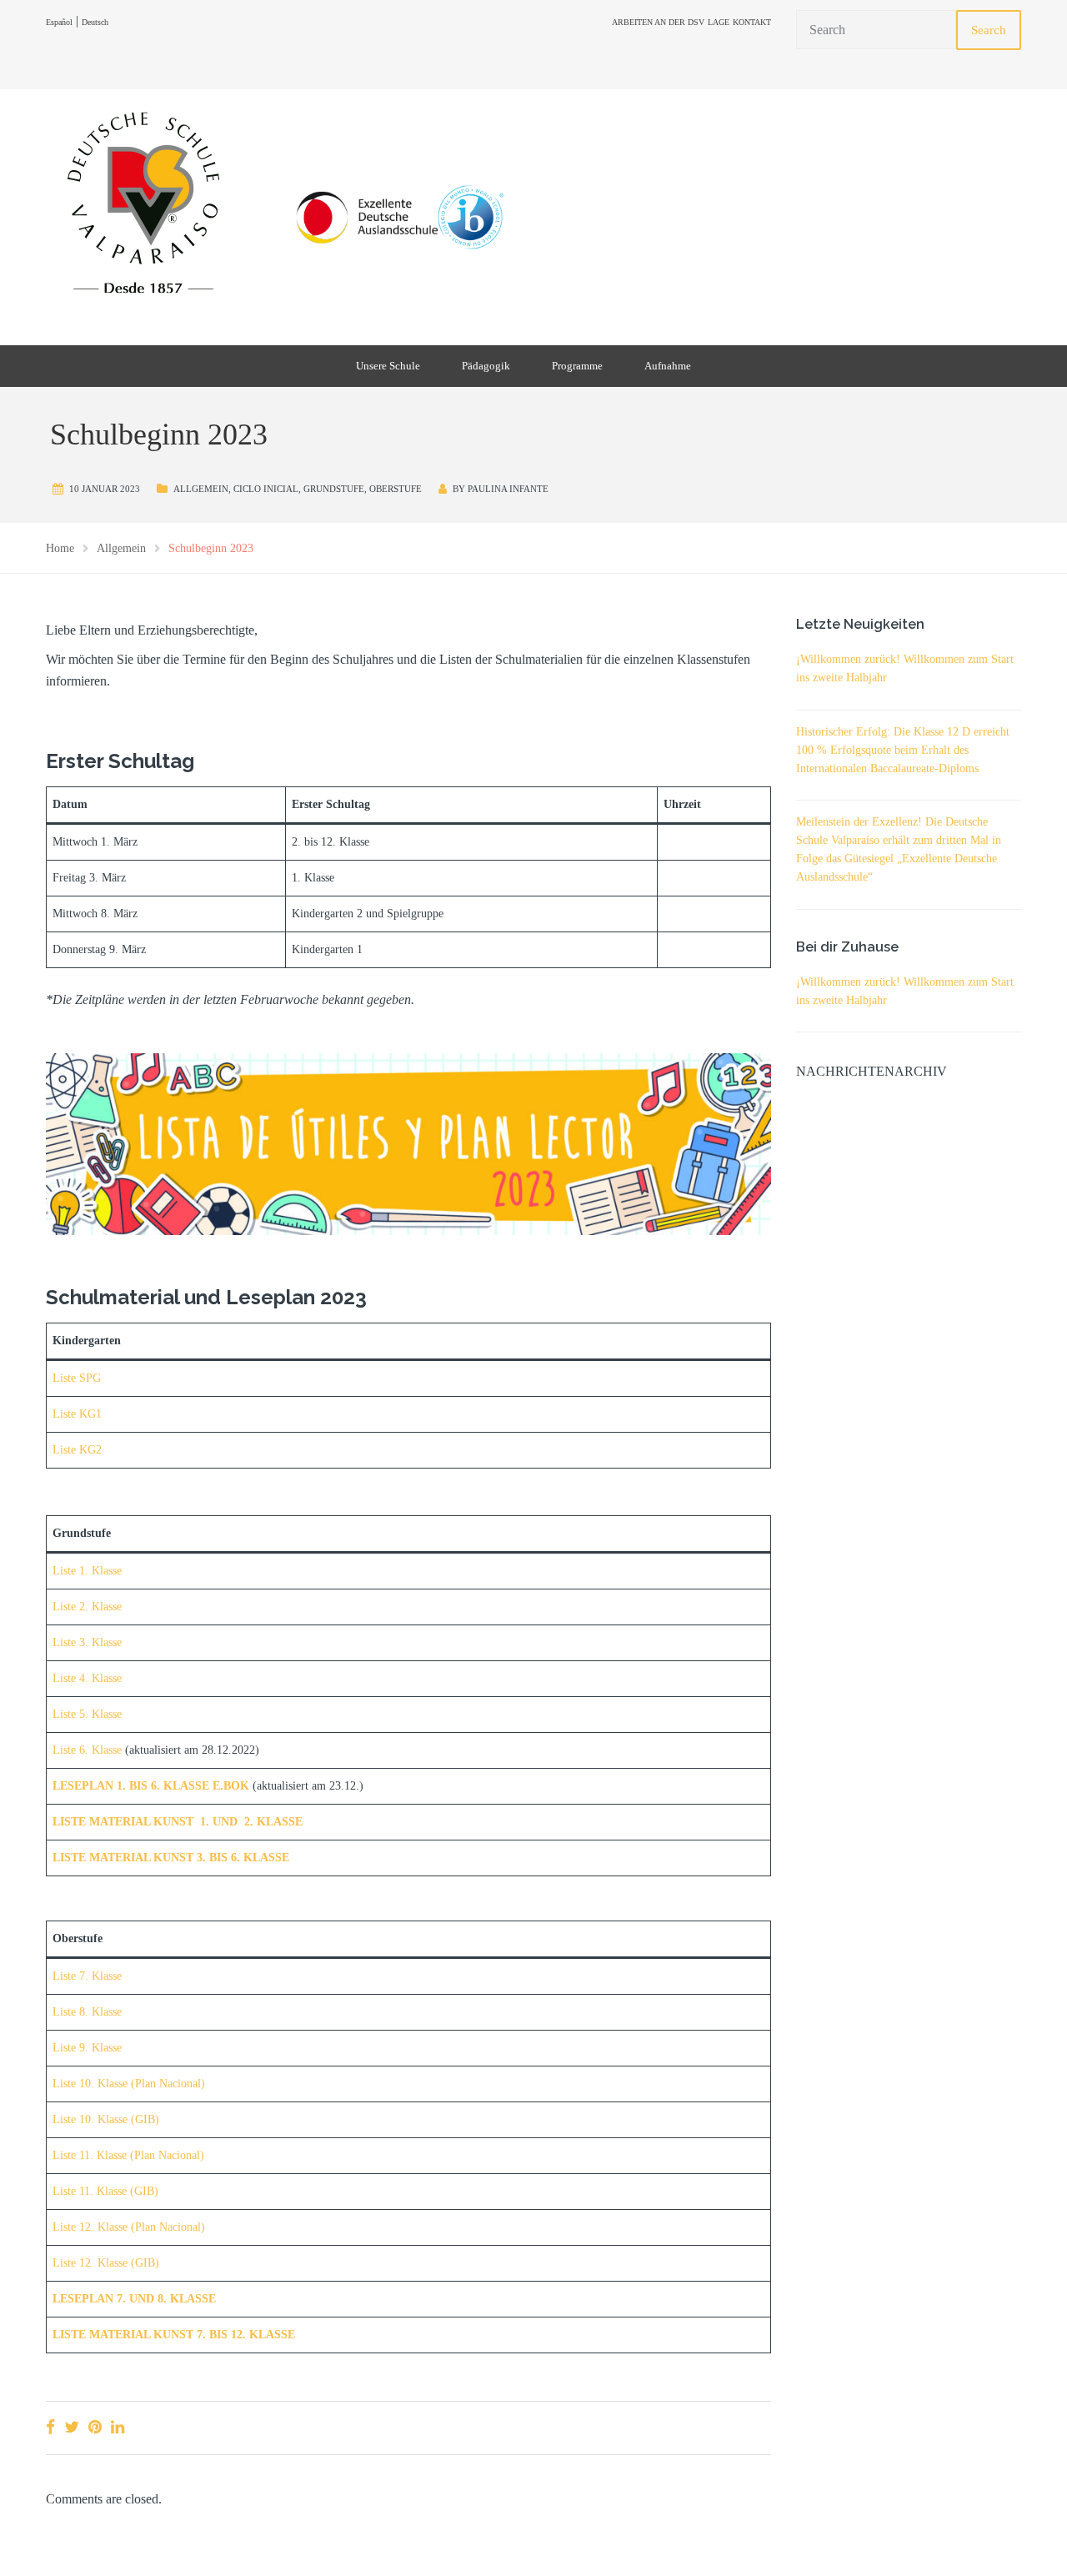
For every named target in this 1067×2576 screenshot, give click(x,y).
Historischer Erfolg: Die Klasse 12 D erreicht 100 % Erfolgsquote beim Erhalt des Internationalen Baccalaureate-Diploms (903, 750)
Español (59, 22)
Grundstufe (334, 489)
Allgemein (201, 489)
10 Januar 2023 (105, 489)
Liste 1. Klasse (87, 1571)
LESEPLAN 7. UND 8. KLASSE (134, 2299)
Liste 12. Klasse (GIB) (106, 2263)
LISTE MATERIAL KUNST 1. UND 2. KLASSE (178, 1822)
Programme (577, 366)
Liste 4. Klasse (87, 1678)
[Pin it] (95, 2427)
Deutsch (95, 22)
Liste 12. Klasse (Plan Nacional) (129, 2227)
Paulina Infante (508, 489)
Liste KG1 (77, 1414)
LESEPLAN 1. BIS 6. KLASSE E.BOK (151, 1786)
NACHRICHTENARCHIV (872, 1071)
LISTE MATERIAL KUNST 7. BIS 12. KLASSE (174, 2335)
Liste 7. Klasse (87, 1976)
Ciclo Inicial (266, 489)
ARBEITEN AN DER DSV (658, 22)
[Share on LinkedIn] (118, 2427)
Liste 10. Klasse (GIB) (106, 2119)
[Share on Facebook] (50, 2427)
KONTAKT (752, 22)
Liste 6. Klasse (87, 1750)
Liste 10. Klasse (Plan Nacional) (129, 2084)
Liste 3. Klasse (87, 1642)
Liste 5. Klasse (87, 1714)
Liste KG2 (77, 1450)
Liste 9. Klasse (87, 2048)
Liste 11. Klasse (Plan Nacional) (128, 2155)
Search (989, 30)
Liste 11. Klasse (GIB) (105, 2191)
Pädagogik (486, 366)
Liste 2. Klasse (87, 1607)
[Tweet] (72, 2427)
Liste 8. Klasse (87, 2012)
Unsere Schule (388, 366)
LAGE (719, 22)
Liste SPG (77, 1378)
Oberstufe (396, 489)
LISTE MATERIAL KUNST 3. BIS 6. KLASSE (171, 1858)
